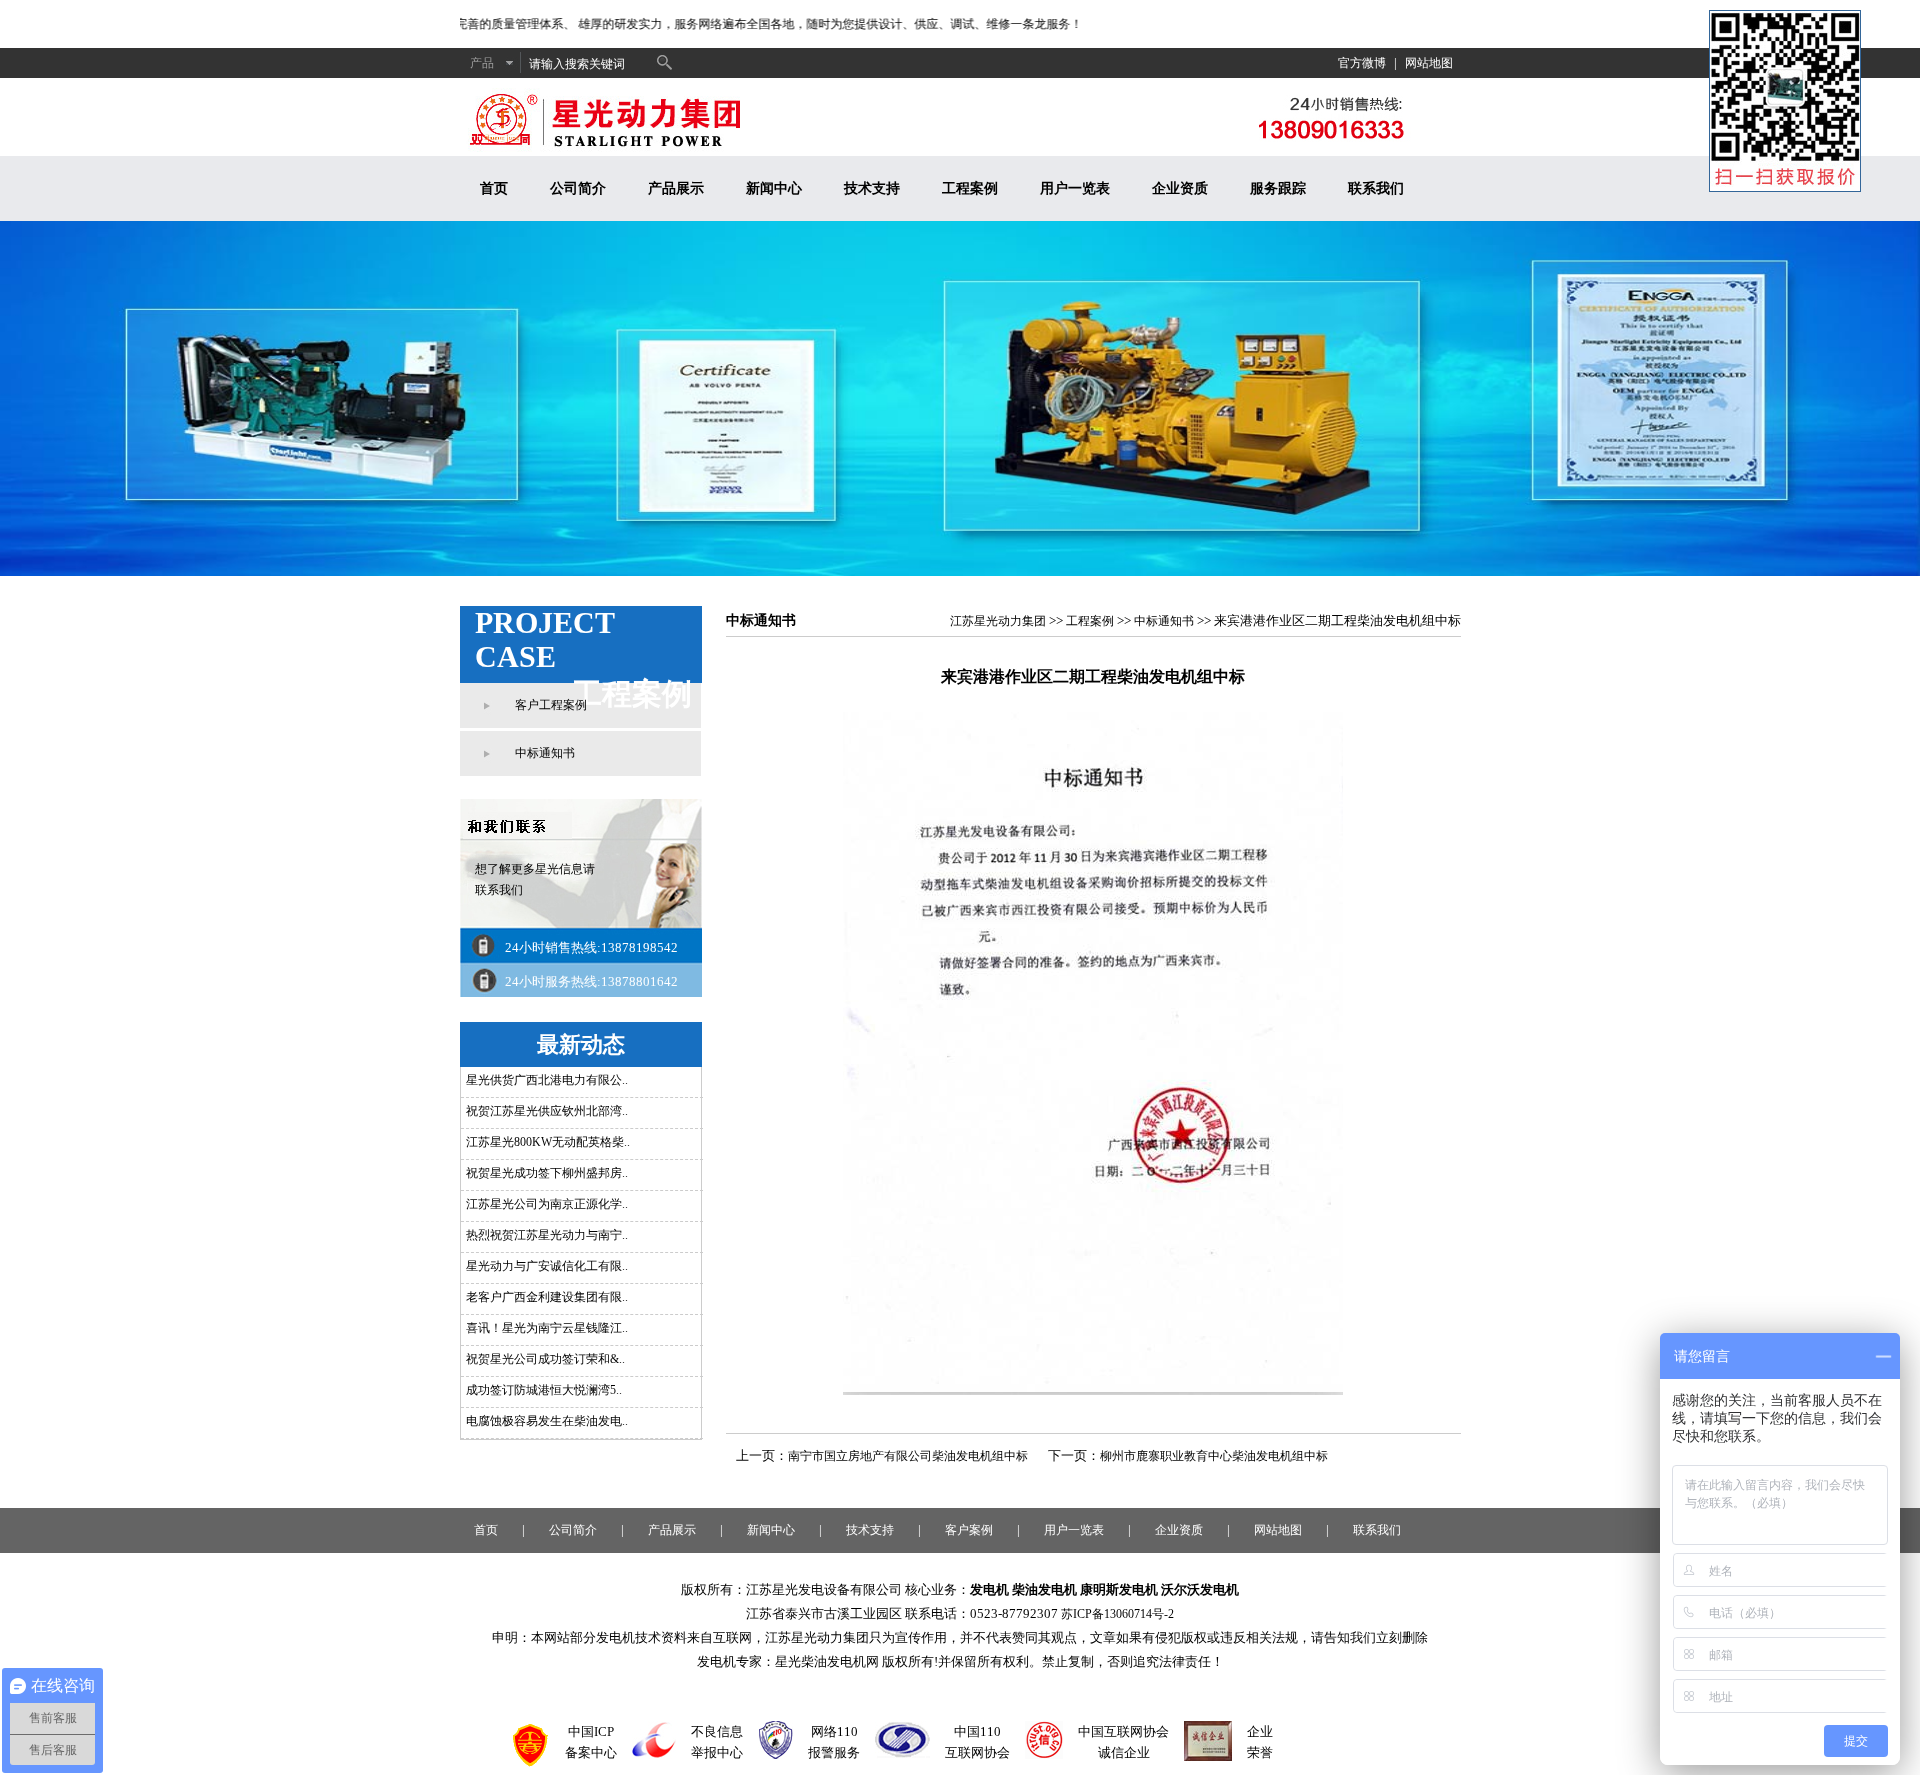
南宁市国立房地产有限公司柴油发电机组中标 (908, 1456)
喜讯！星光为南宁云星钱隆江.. (547, 1328)
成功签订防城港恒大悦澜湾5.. (544, 1390)
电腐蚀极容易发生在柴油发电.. (547, 1421)
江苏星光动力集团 (998, 621)
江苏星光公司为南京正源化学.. (547, 1204)
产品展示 (676, 188)
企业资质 (1180, 188)
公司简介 (578, 188)
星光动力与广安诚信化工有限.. (547, 1266)
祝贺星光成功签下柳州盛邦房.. (547, 1173)
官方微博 (1362, 63)
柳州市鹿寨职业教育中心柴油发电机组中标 (1214, 1456)
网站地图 (1429, 63)
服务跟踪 (1278, 188)
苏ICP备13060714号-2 (1117, 1614)
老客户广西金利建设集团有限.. (547, 1297)
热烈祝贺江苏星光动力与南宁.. (547, 1235)
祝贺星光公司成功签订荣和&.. (545, 1359)
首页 (494, 188)
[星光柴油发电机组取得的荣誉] (1208, 1757)
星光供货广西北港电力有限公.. (547, 1080)
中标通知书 (545, 753)
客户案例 (969, 1530)
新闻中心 (774, 188)
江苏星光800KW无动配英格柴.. (548, 1142)
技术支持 (872, 188)
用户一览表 (1075, 188)
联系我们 (1376, 188)
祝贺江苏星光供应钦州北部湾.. (547, 1111)
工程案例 (970, 188)
